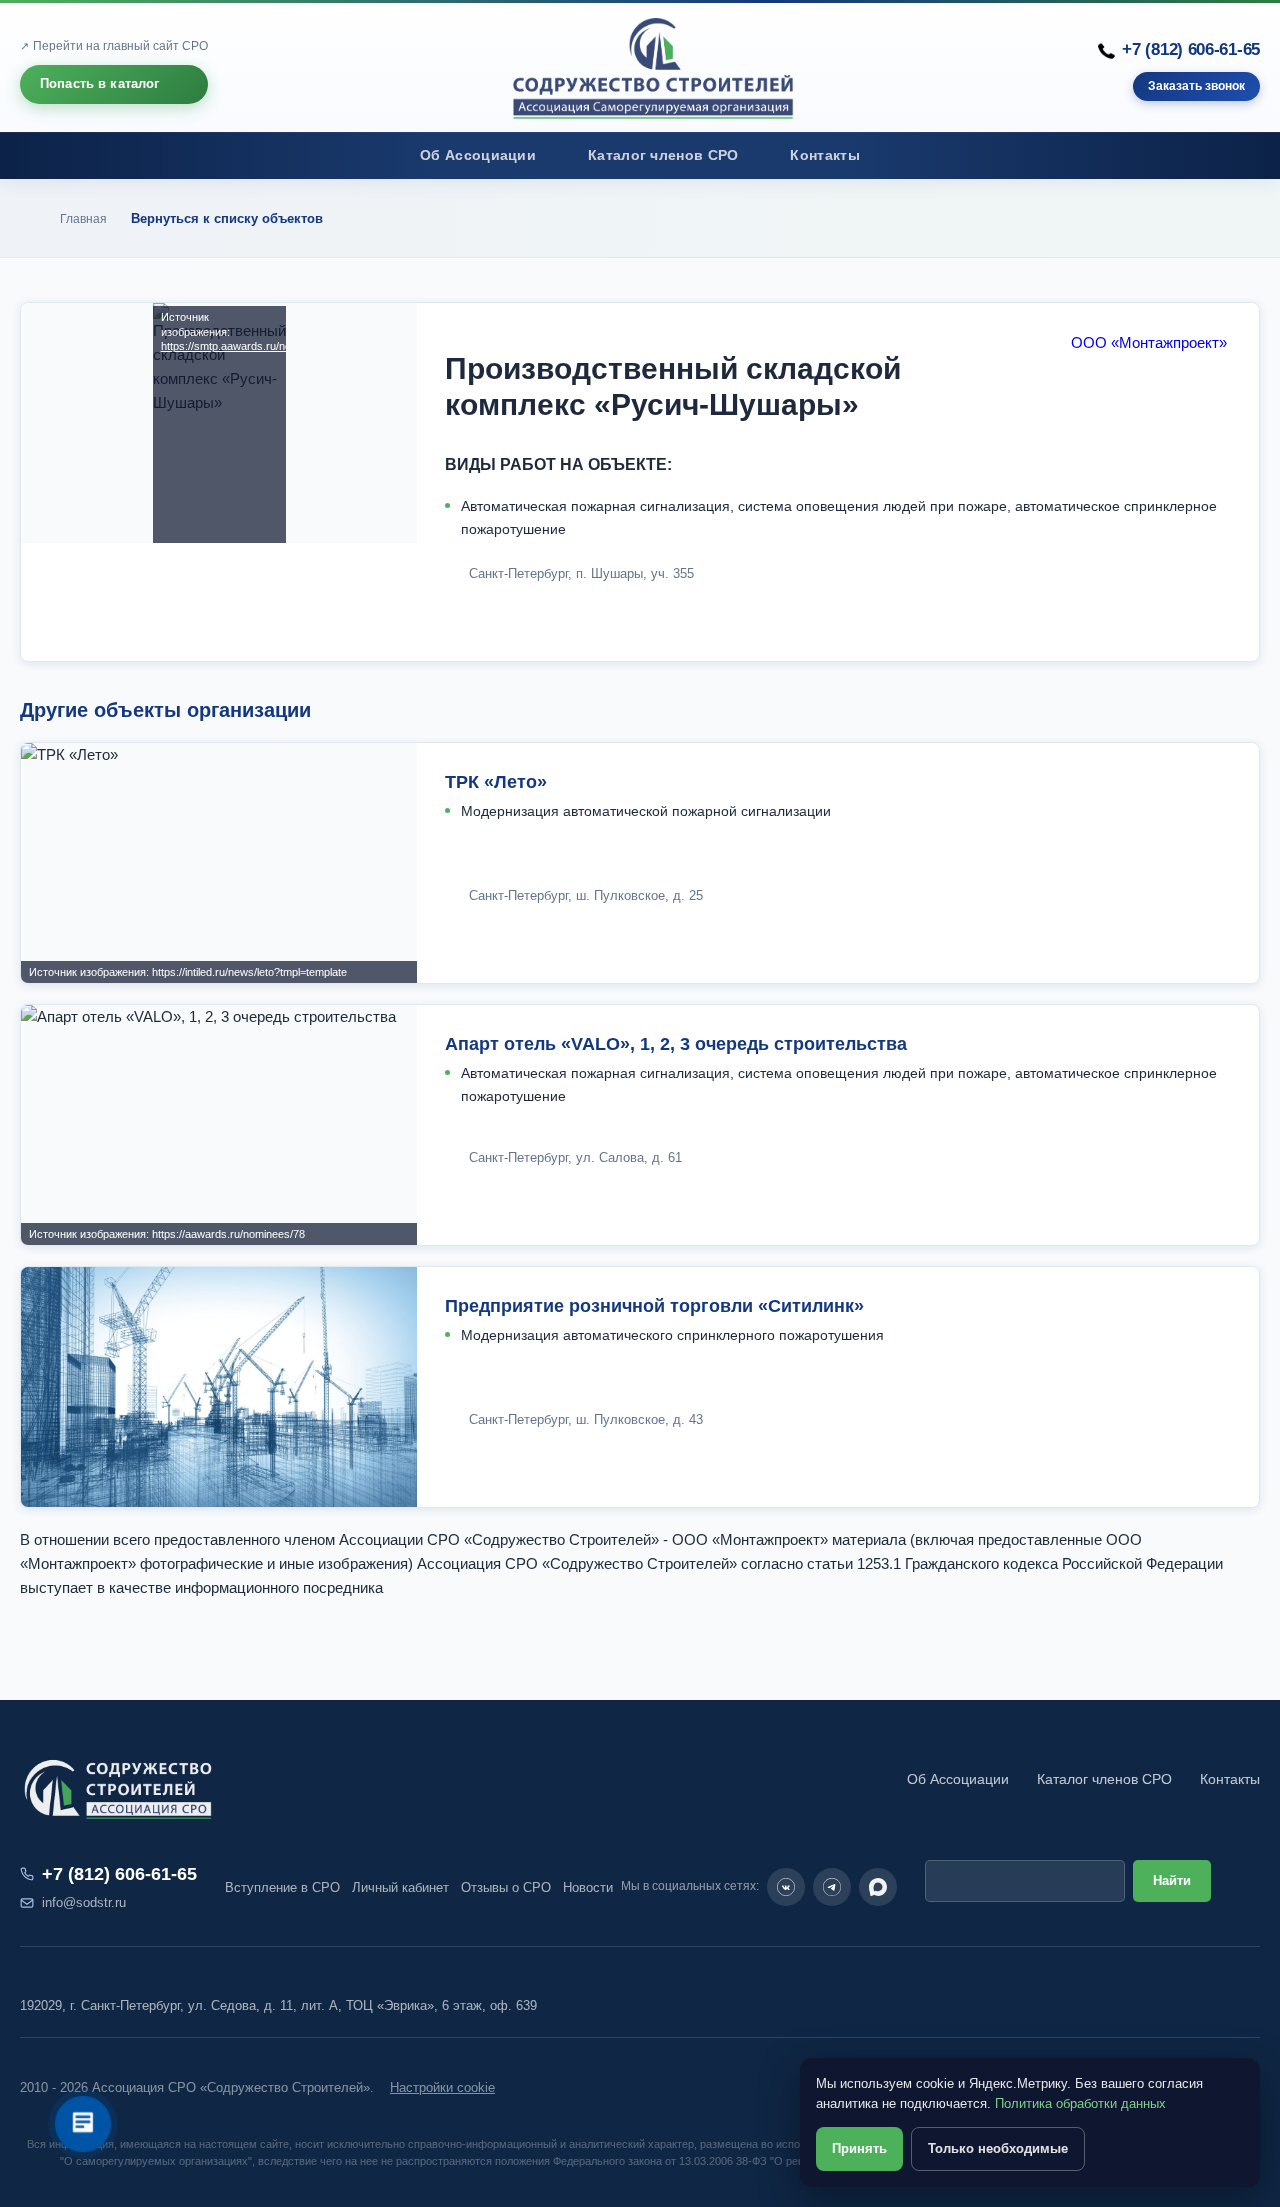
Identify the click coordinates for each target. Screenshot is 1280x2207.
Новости (588, 1887)
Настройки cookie (442, 2087)
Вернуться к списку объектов (227, 218)
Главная (83, 219)
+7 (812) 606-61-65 (1191, 49)
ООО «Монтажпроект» (1149, 342)
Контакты (824, 155)
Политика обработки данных (1080, 2103)
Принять (859, 2148)
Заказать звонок (1196, 87)
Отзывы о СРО (506, 1887)
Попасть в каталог (100, 83)
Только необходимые (998, 2148)
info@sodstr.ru (84, 1902)
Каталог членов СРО (663, 155)
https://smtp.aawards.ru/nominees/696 (219, 346)
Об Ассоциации (478, 155)
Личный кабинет (400, 1887)
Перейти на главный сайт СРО (120, 46)
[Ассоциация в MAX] (878, 1887)
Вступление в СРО (282, 1887)
